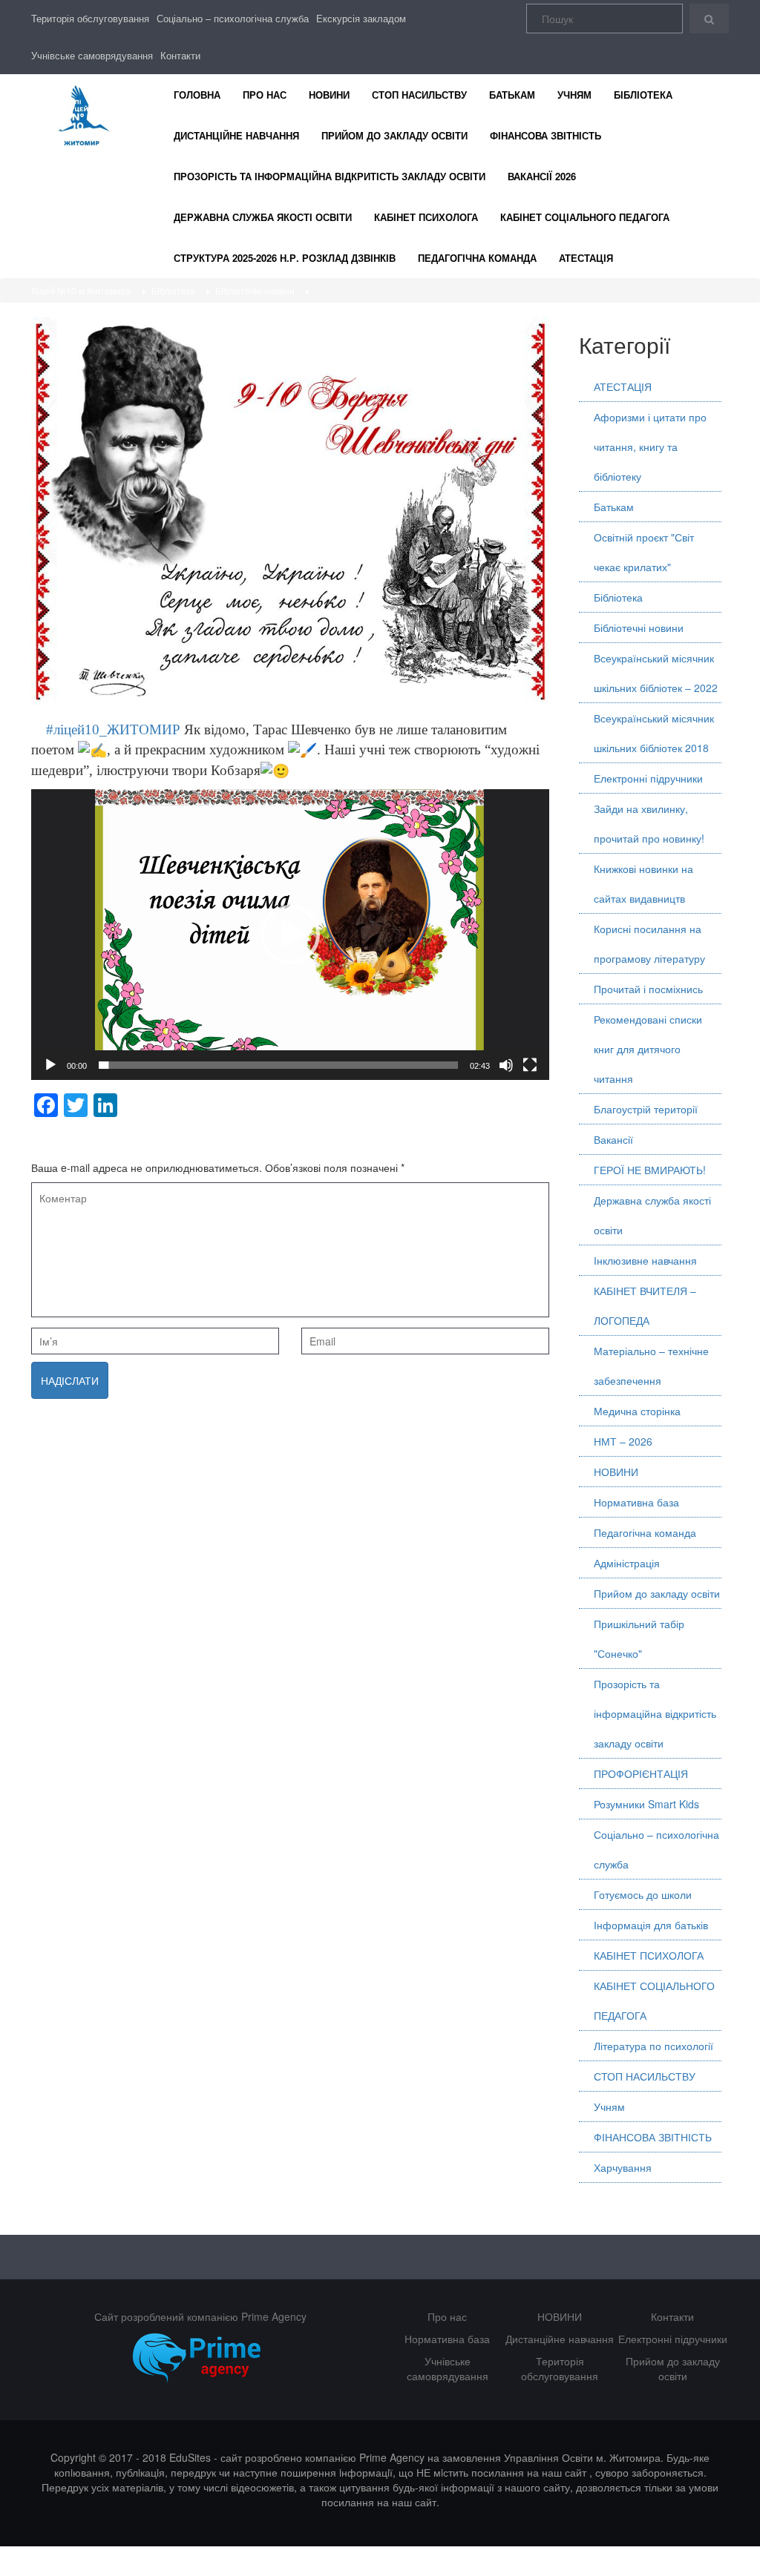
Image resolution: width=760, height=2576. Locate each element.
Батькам (512, 95)
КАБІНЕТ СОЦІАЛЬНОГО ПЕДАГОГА (654, 2000)
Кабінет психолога (426, 217)
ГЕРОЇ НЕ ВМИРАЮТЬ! (650, 1170)
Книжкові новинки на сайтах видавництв (643, 883)
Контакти (180, 55)
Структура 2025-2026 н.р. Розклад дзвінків (285, 258)
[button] (290, 935)
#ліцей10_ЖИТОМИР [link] (106, 729)
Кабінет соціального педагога (585, 217)
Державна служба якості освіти (263, 217)
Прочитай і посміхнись (648, 989)
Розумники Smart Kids (646, 1804)
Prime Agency (274, 2316)
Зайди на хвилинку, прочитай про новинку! (649, 823)
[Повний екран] (530, 1065)
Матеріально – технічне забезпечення (651, 1366)
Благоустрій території (646, 1109)
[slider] (278, 1065)
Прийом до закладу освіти (394, 135)
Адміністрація (627, 1563)
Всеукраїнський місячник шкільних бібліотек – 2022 (656, 673)
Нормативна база (636, 1502)
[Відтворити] (50, 1065)
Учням (574, 95)
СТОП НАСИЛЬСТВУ (419, 95)
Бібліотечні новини (639, 627)
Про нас (265, 95)
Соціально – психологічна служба (233, 18)
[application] (290, 935)
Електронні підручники (648, 778)
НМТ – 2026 (623, 1441)
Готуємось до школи (643, 1894)
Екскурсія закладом (361, 18)
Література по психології (653, 2046)
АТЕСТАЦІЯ (586, 258)
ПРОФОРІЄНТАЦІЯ (641, 1773)
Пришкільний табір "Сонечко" (639, 1638)
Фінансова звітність (546, 135)
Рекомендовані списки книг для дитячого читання (648, 1049)
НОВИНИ (329, 95)
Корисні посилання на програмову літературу (649, 943)
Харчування (623, 2167)
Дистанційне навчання (236, 135)
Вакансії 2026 (542, 176)
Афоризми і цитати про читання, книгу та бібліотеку (650, 447)
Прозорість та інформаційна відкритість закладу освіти (330, 176)
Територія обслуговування (90, 18)
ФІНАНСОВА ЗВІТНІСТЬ (653, 2137)
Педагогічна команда (477, 258)
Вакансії (613, 1139)
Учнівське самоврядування (92, 55)
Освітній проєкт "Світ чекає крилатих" (644, 552)
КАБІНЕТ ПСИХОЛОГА (649, 1955)
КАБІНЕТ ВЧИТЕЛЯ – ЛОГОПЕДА (645, 1305)
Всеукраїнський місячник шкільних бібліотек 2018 (654, 733)
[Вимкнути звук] (506, 1065)
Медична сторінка (637, 1411)
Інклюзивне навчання (645, 1260)
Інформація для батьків (651, 1925)
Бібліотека (643, 95)
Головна (197, 95)
